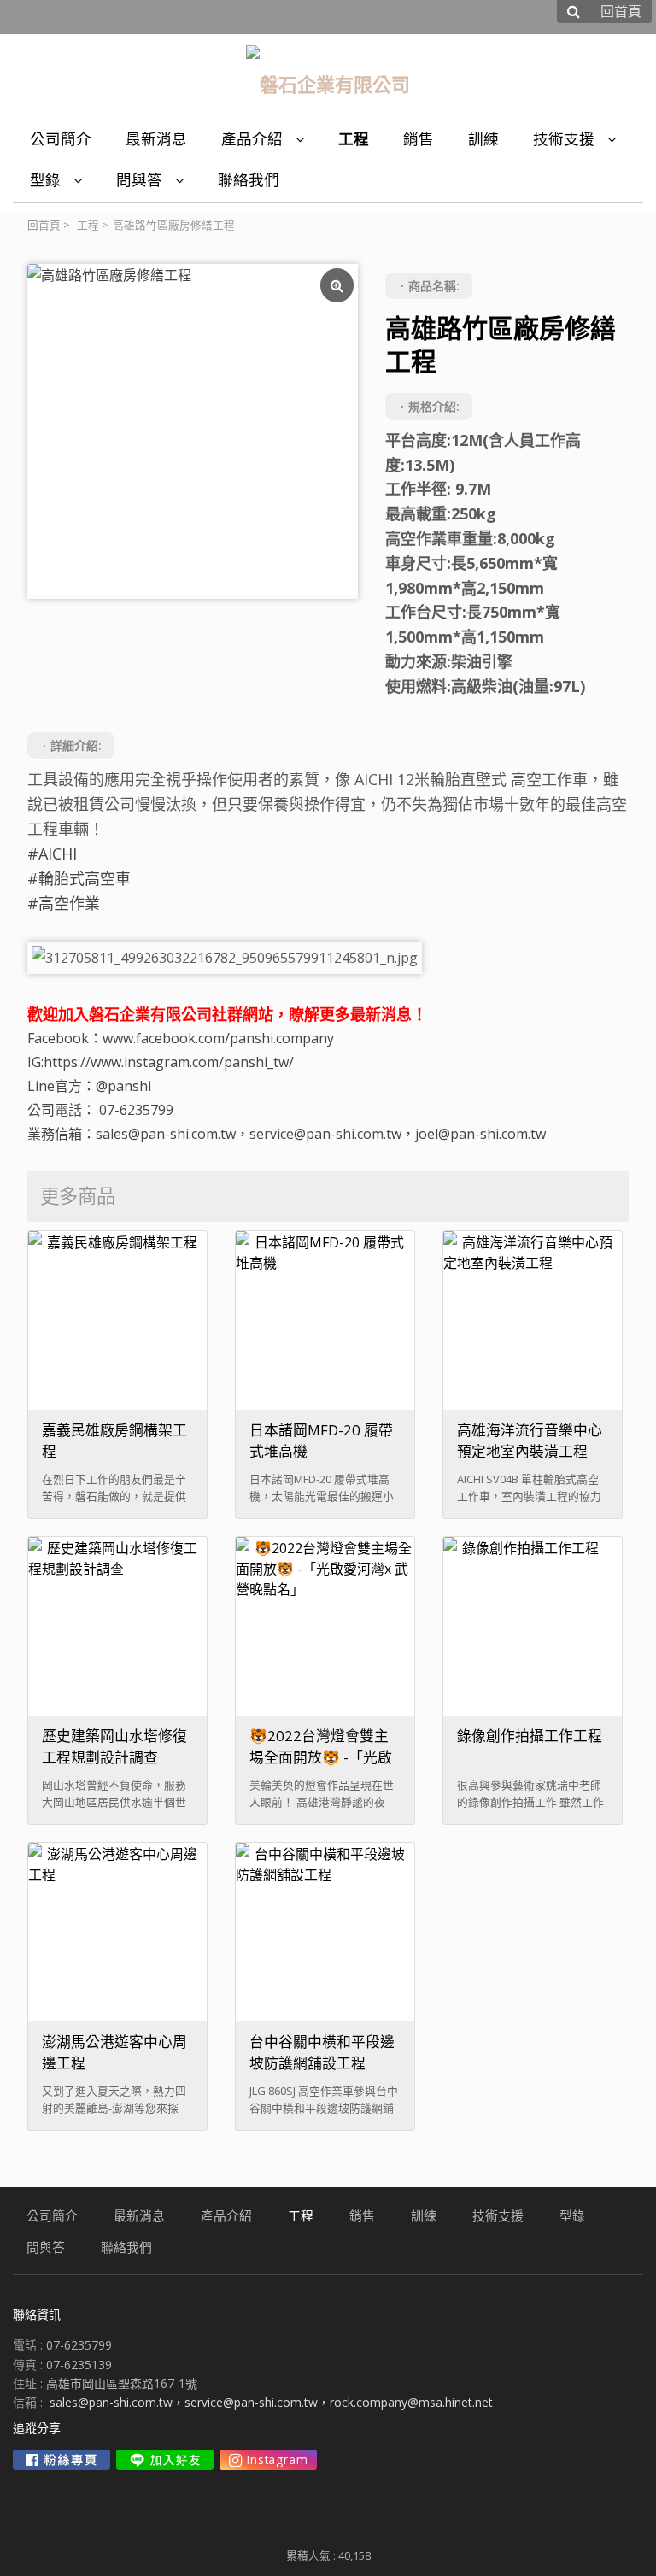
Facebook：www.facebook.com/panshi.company (181, 1038)
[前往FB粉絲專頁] (61, 2460)
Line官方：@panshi (89, 1086)
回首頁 (44, 225)
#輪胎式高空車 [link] (79, 878)
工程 (88, 225)
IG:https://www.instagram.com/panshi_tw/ (161, 1062)
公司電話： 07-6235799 (100, 1110)
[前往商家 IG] (268, 2460)
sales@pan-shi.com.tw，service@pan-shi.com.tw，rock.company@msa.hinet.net (271, 2402)
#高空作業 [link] (64, 903)
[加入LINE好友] (165, 2460)
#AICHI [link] (52, 854)
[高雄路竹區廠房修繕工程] (193, 429)
